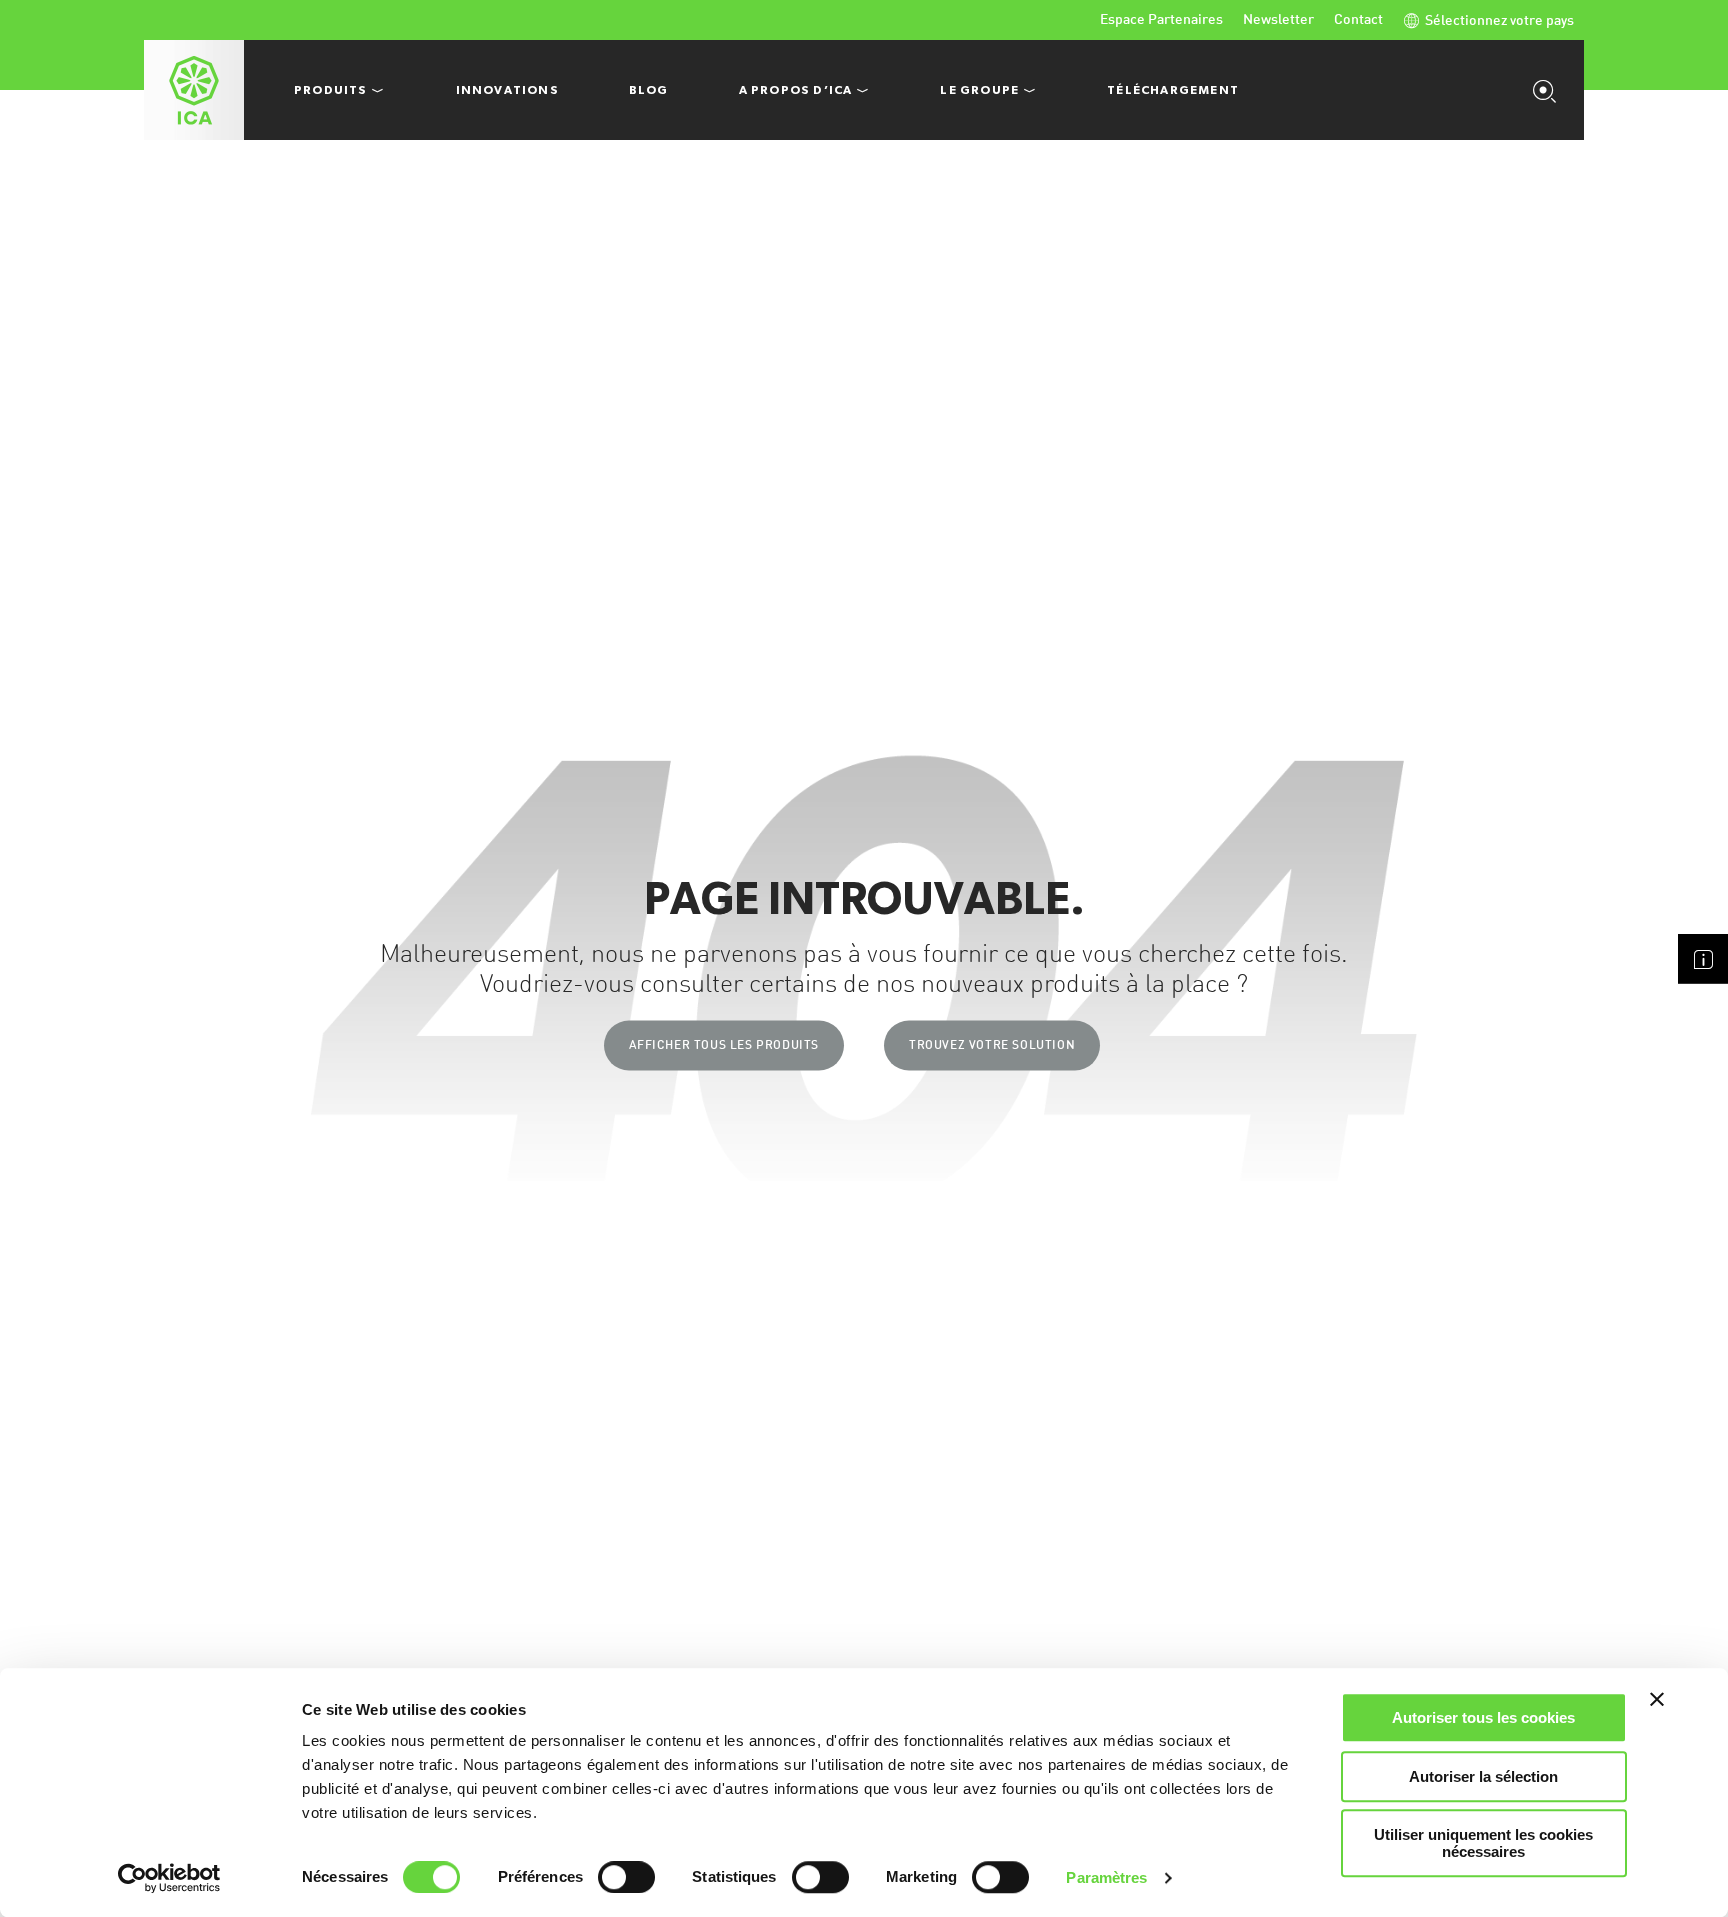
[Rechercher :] (1549, 90)
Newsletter (1278, 20)
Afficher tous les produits (724, 1045)
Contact (1358, 20)
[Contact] (1703, 959)
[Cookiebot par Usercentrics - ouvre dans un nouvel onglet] (169, 1878)
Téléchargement (1173, 90)
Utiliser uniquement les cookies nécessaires (1483, 1843)
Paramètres (1106, 1877)
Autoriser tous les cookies (1483, 1717)
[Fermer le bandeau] (1657, 1699)
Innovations (507, 90)
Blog (649, 90)
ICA (194, 90)
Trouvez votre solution (992, 1045)
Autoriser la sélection (1483, 1776)
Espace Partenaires (1161, 20)
